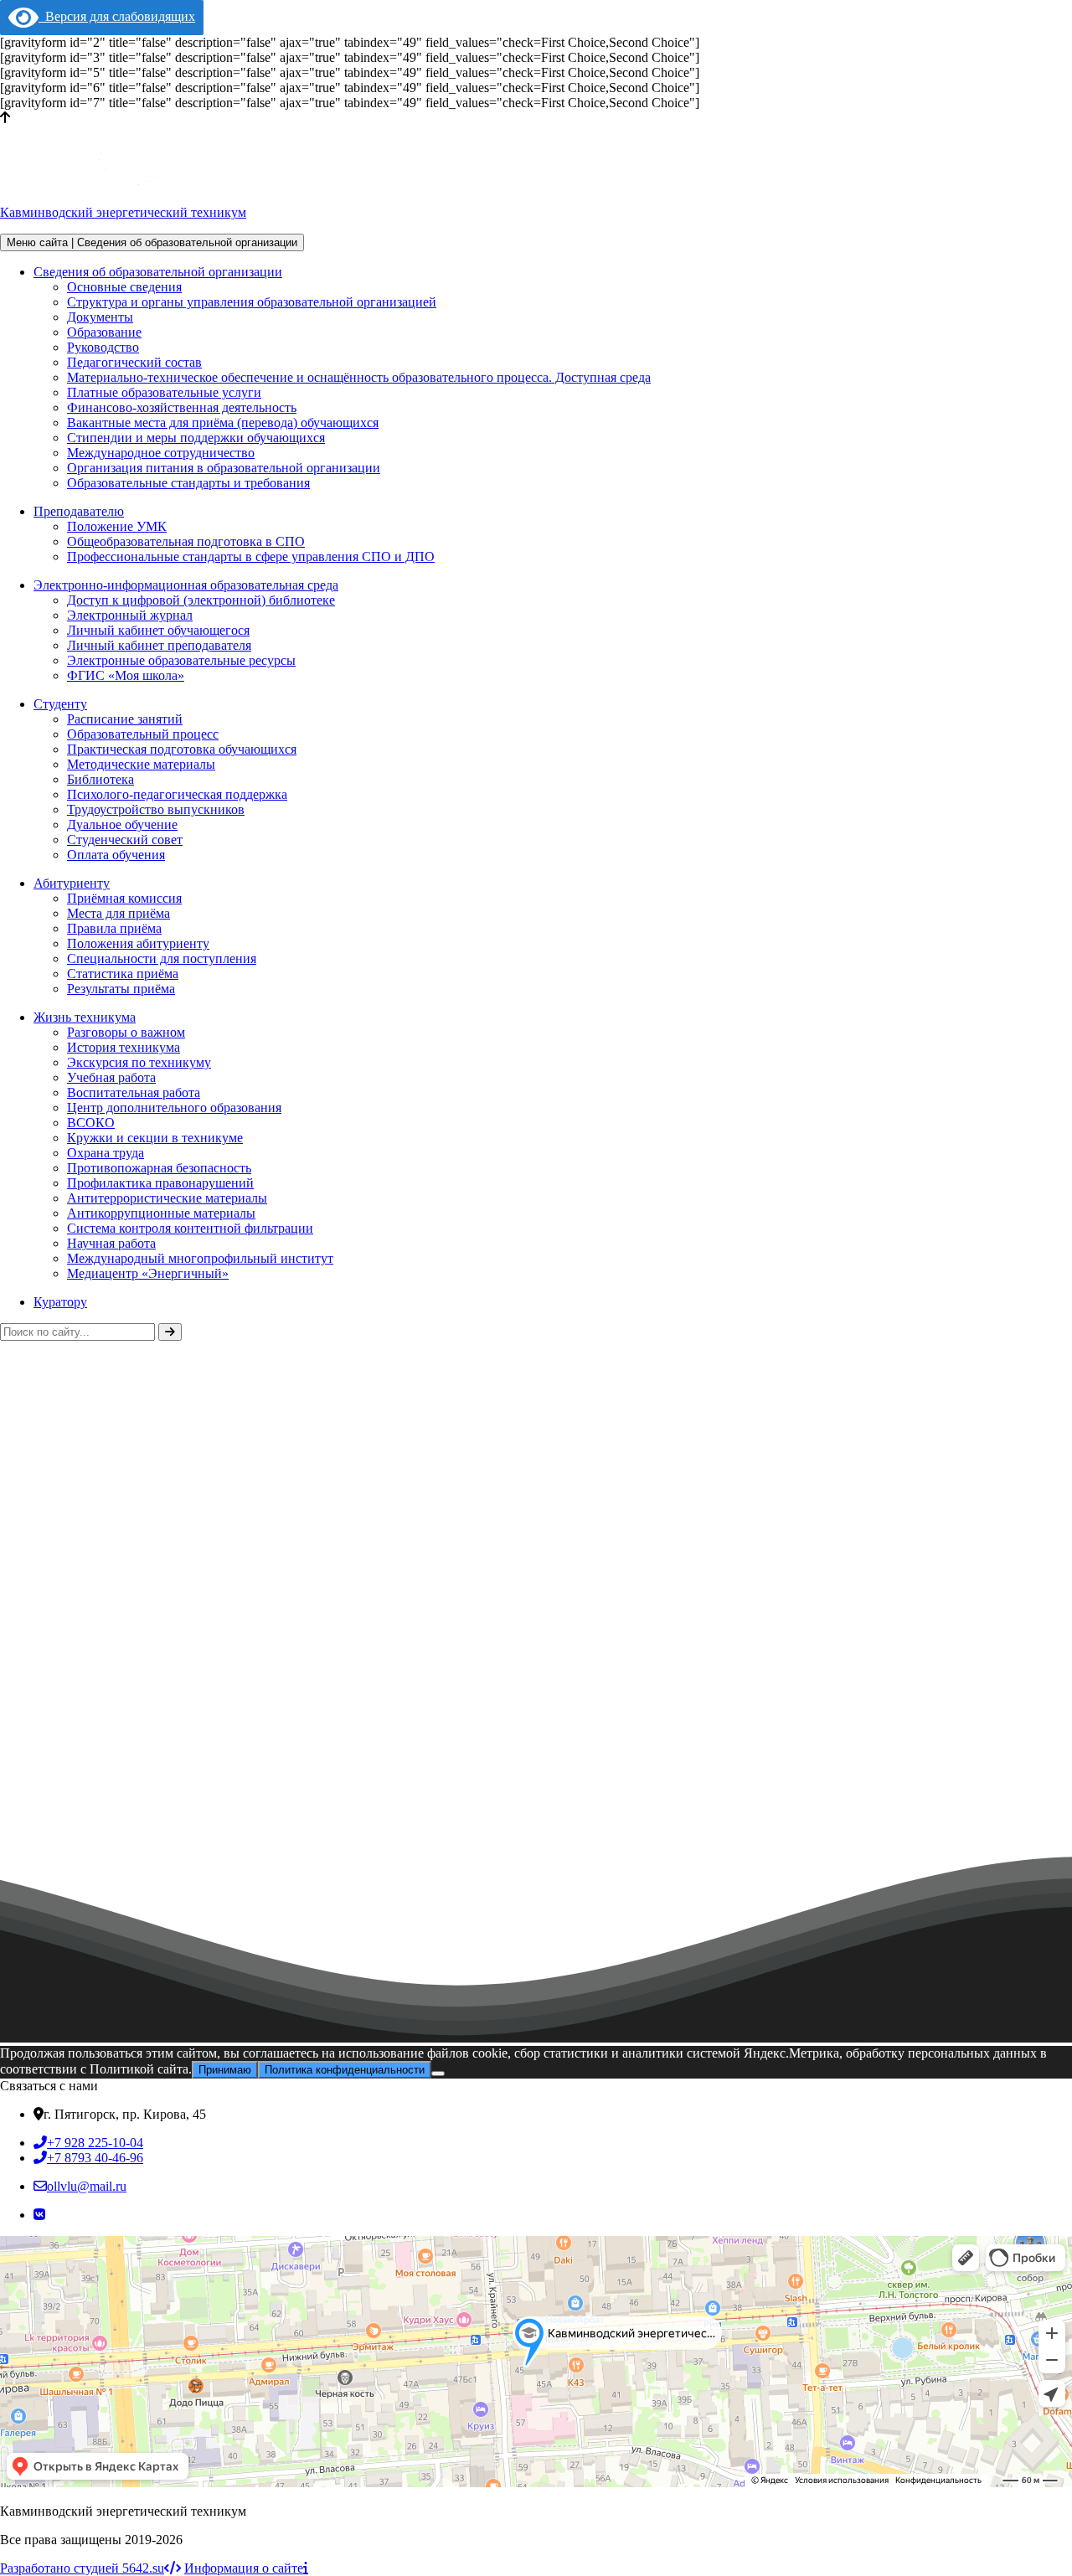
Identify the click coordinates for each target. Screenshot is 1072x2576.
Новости (90, 1635)
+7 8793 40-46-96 (95, 2158)
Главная (23, 1635)
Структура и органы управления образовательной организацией (252, 302)
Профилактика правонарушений (160, 1183)
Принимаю (225, 2070)
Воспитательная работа (134, 1092)
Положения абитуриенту (138, 943)
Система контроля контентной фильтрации (190, 1228)
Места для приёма (119, 913)
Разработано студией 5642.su (82, 2568)
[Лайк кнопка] (7, 1908)
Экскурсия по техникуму (139, 1062)
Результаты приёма (121, 989)
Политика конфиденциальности (345, 2070)
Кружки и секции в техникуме (155, 1138)
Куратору (60, 1302)
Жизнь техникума (85, 1017)
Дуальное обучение (122, 824)
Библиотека (100, 779)
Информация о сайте (244, 2568)
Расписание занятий (125, 719)
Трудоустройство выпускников (156, 809)
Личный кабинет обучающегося (158, 630)
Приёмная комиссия (124, 898)
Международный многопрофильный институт (200, 1258)
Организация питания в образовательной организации (224, 468)
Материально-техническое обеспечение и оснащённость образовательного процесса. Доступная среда (359, 377)
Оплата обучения (116, 855)
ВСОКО (91, 1123)
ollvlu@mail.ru (87, 2186)
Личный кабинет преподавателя (159, 645)
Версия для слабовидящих (117, 16)
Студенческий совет (125, 840)
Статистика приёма (123, 974)
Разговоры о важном (126, 1032)
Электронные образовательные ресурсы (181, 660)
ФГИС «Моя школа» (126, 675)
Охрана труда (106, 1153)
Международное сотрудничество (161, 453)
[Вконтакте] (39, 2215)
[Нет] (438, 2074)
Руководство (103, 347)
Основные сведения (124, 287)
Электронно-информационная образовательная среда (186, 585)
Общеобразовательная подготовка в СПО (186, 541)
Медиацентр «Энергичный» (148, 1273)
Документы (100, 317)
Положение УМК (117, 526)
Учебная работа (111, 1077)
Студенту (60, 704)
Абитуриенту (72, 883)
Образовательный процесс (143, 734)
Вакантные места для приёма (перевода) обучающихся (223, 422)
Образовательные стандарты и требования (188, 483)
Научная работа (111, 1243)
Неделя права (185, 1918)
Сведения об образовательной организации (158, 272)
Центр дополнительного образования (174, 1108)
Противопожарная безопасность (159, 1168)
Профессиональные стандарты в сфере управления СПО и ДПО (251, 556)
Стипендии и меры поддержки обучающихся (196, 438)
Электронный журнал (130, 615)
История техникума (124, 1047)
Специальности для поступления (162, 958)
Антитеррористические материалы (167, 1198)
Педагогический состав (134, 362)
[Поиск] (170, 1332)
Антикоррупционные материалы (161, 1213)
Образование (104, 332)
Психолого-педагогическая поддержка (177, 794)
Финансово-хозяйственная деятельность (182, 407)
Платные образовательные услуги (164, 392)
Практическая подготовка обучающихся (182, 749)
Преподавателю (79, 511)
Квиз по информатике (77, 1918)
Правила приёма (114, 928)
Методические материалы (141, 764)
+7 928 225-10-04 (95, 2143)
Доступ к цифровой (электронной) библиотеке (201, 600)
